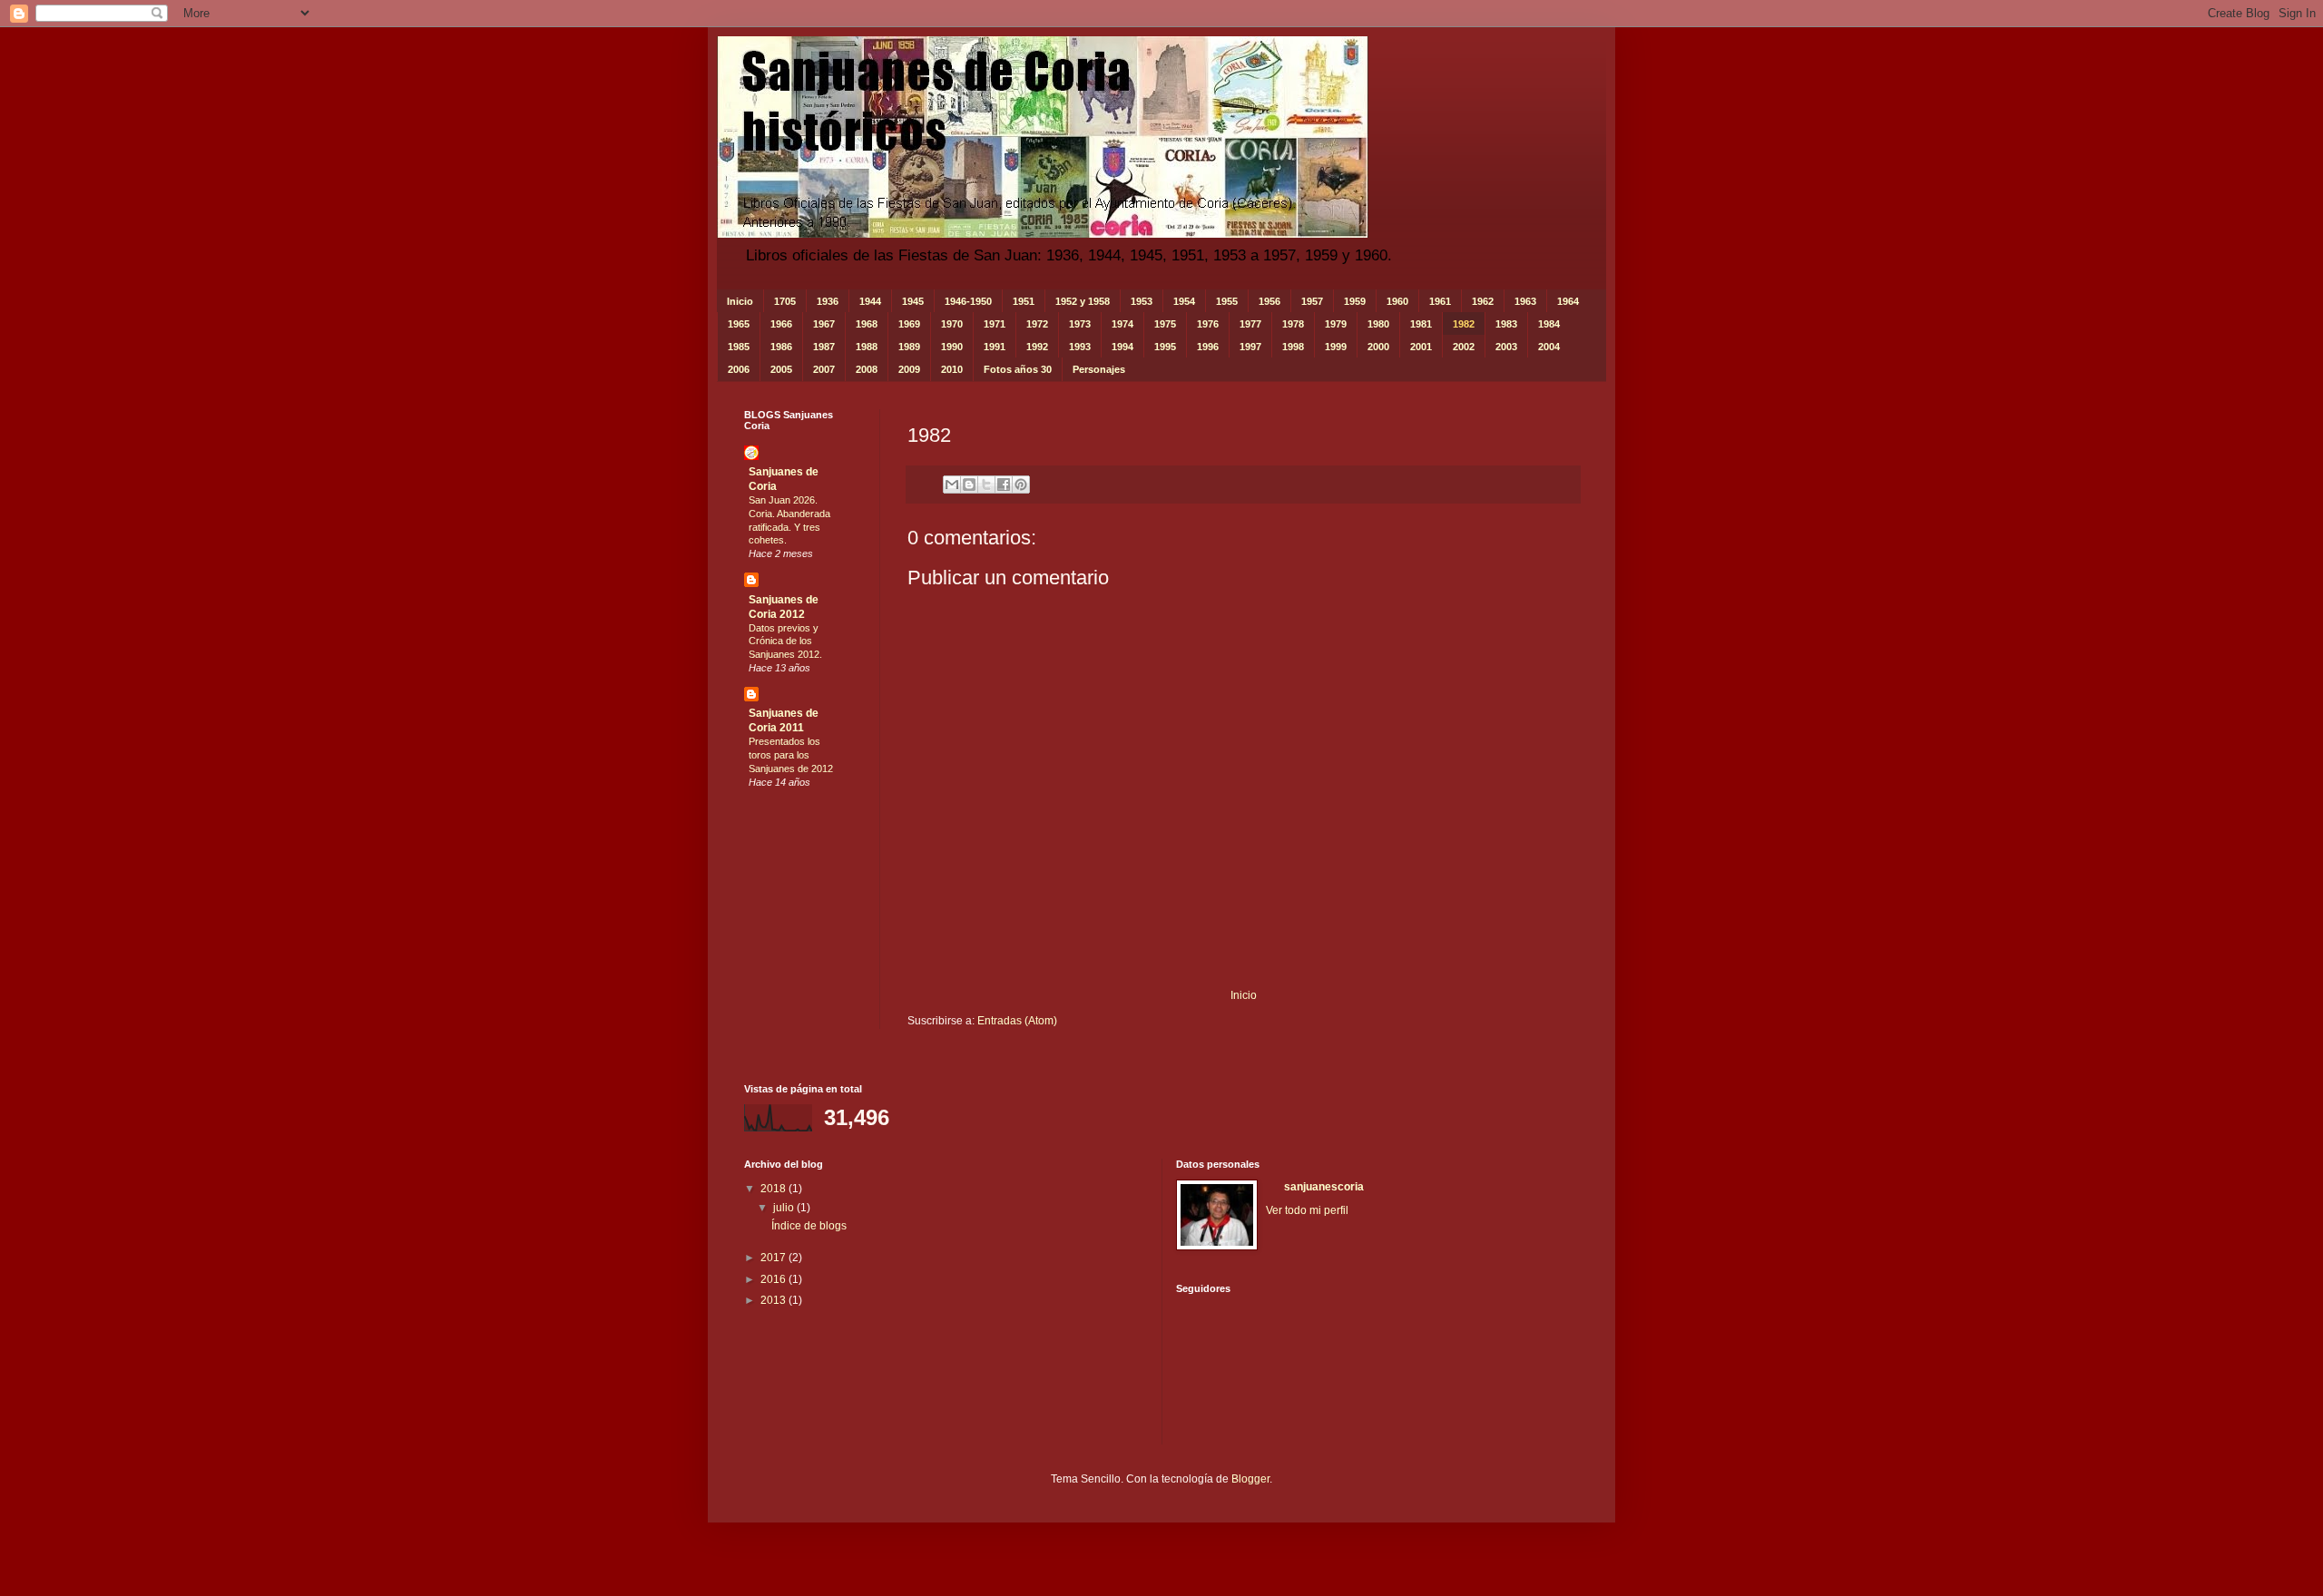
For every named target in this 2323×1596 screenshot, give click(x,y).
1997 (1250, 347)
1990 (952, 347)
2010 (952, 369)
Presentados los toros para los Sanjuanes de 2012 (791, 755)
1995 (1165, 347)
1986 (781, 347)
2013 (774, 1300)
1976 (1208, 324)
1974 (1122, 324)
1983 (1506, 324)
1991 (995, 347)
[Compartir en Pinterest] (1021, 485)
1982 (1464, 324)
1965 (739, 324)
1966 (781, 324)
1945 (913, 301)
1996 (1208, 347)
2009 (909, 369)
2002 (1464, 347)
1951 (1024, 301)
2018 (774, 1189)
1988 (867, 347)
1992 (1037, 347)
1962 (1483, 301)
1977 (1250, 324)
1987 (824, 347)
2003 (1506, 347)
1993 (1080, 347)
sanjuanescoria (1324, 1187)
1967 (824, 324)
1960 (1397, 301)
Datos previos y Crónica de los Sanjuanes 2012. (785, 641)
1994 (1122, 347)
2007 (824, 369)
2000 (1378, 347)
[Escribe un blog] (969, 485)
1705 (785, 301)
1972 (1037, 324)
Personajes (1099, 369)
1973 (1080, 324)
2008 (867, 369)
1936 (828, 301)
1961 (1440, 301)
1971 (995, 324)
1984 (1549, 324)
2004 (1549, 347)
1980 (1378, 324)
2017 (774, 1258)
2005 (781, 369)
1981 (1421, 324)
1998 (1293, 347)
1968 (867, 324)
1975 (1165, 324)
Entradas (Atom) (1017, 1021)
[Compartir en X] (986, 485)
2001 (1421, 347)
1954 (1184, 301)
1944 (870, 301)
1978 (1293, 324)
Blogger (1250, 1479)
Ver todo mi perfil (1307, 1210)
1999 (1336, 347)
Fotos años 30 (1018, 369)
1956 (1269, 301)
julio (785, 1208)
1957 (1312, 301)
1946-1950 (968, 301)
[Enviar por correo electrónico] (952, 485)
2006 (739, 369)
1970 (952, 324)
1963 (1525, 301)
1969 (909, 324)
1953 (1142, 301)
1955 (1227, 301)
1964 (1568, 301)
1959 (1355, 301)
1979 (1336, 324)
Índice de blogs (809, 1226)
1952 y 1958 (1083, 301)
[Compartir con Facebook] (1004, 485)
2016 (774, 1279)
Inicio (740, 301)
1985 (739, 347)
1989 (909, 347)
